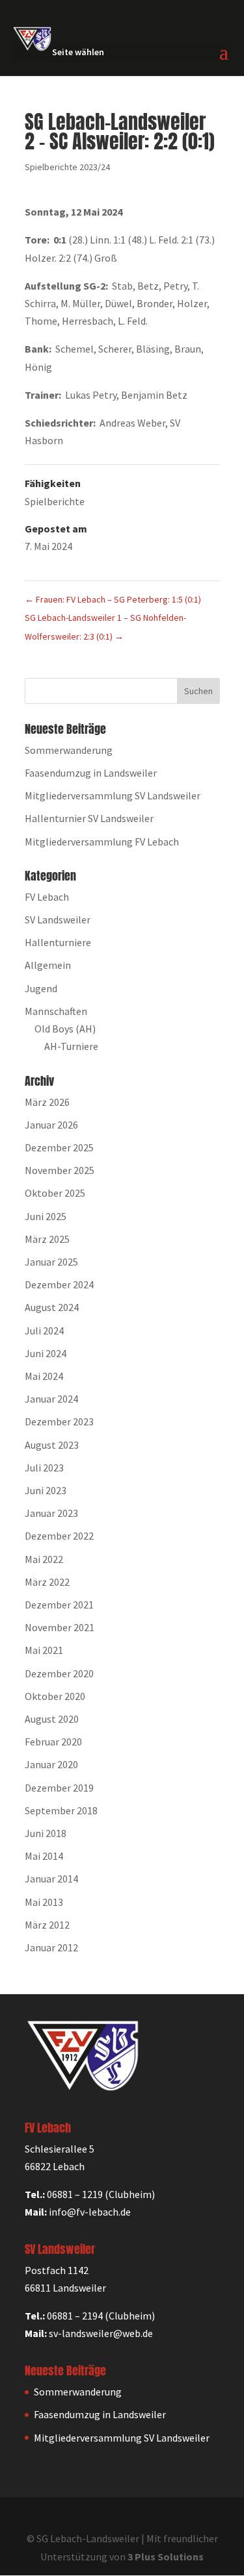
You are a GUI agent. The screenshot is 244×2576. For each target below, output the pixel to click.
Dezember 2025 (59, 1147)
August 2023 (52, 1445)
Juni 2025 (46, 1216)
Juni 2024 (46, 1353)
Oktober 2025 (55, 1193)
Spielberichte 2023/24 (67, 167)
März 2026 (47, 1102)
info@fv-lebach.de (90, 2212)
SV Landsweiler (58, 919)
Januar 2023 (51, 1513)
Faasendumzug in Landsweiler (91, 773)
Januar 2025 (51, 1262)
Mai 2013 (44, 1902)
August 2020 (52, 1719)
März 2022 (47, 1582)
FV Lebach (47, 897)
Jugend (41, 988)
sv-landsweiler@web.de (101, 2333)
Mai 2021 (44, 1650)
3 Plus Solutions (166, 2557)
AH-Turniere (71, 1046)
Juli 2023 (44, 1468)
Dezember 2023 (59, 1421)
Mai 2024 (44, 1376)
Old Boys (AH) (65, 1029)
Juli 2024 (44, 1331)
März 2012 (47, 1925)
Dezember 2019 (59, 1788)
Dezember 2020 (59, 1673)
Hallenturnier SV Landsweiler (89, 818)
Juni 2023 (46, 1490)
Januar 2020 (51, 1764)
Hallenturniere (58, 942)
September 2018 (61, 1810)
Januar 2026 (51, 1125)
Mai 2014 (44, 1856)
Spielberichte (55, 501)
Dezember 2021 (59, 1605)
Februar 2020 (53, 1742)
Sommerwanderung (69, 750)
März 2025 (47, 1239)
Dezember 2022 (59, 1536)
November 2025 (60, 1170)
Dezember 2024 (59, 1284)
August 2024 (52, 1307)
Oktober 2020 (55, 1696)
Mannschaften (56, 1011)
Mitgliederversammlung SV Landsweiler (113, 795)
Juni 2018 (46, 1833)
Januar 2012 (51, 1947)
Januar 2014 (51, 1879)
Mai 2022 (44, 1559)
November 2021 (60, 1627)
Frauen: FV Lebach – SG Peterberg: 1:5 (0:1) (113, 599)
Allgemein (48, 965)
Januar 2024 (51, 1399)
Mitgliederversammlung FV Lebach (102, 842)
